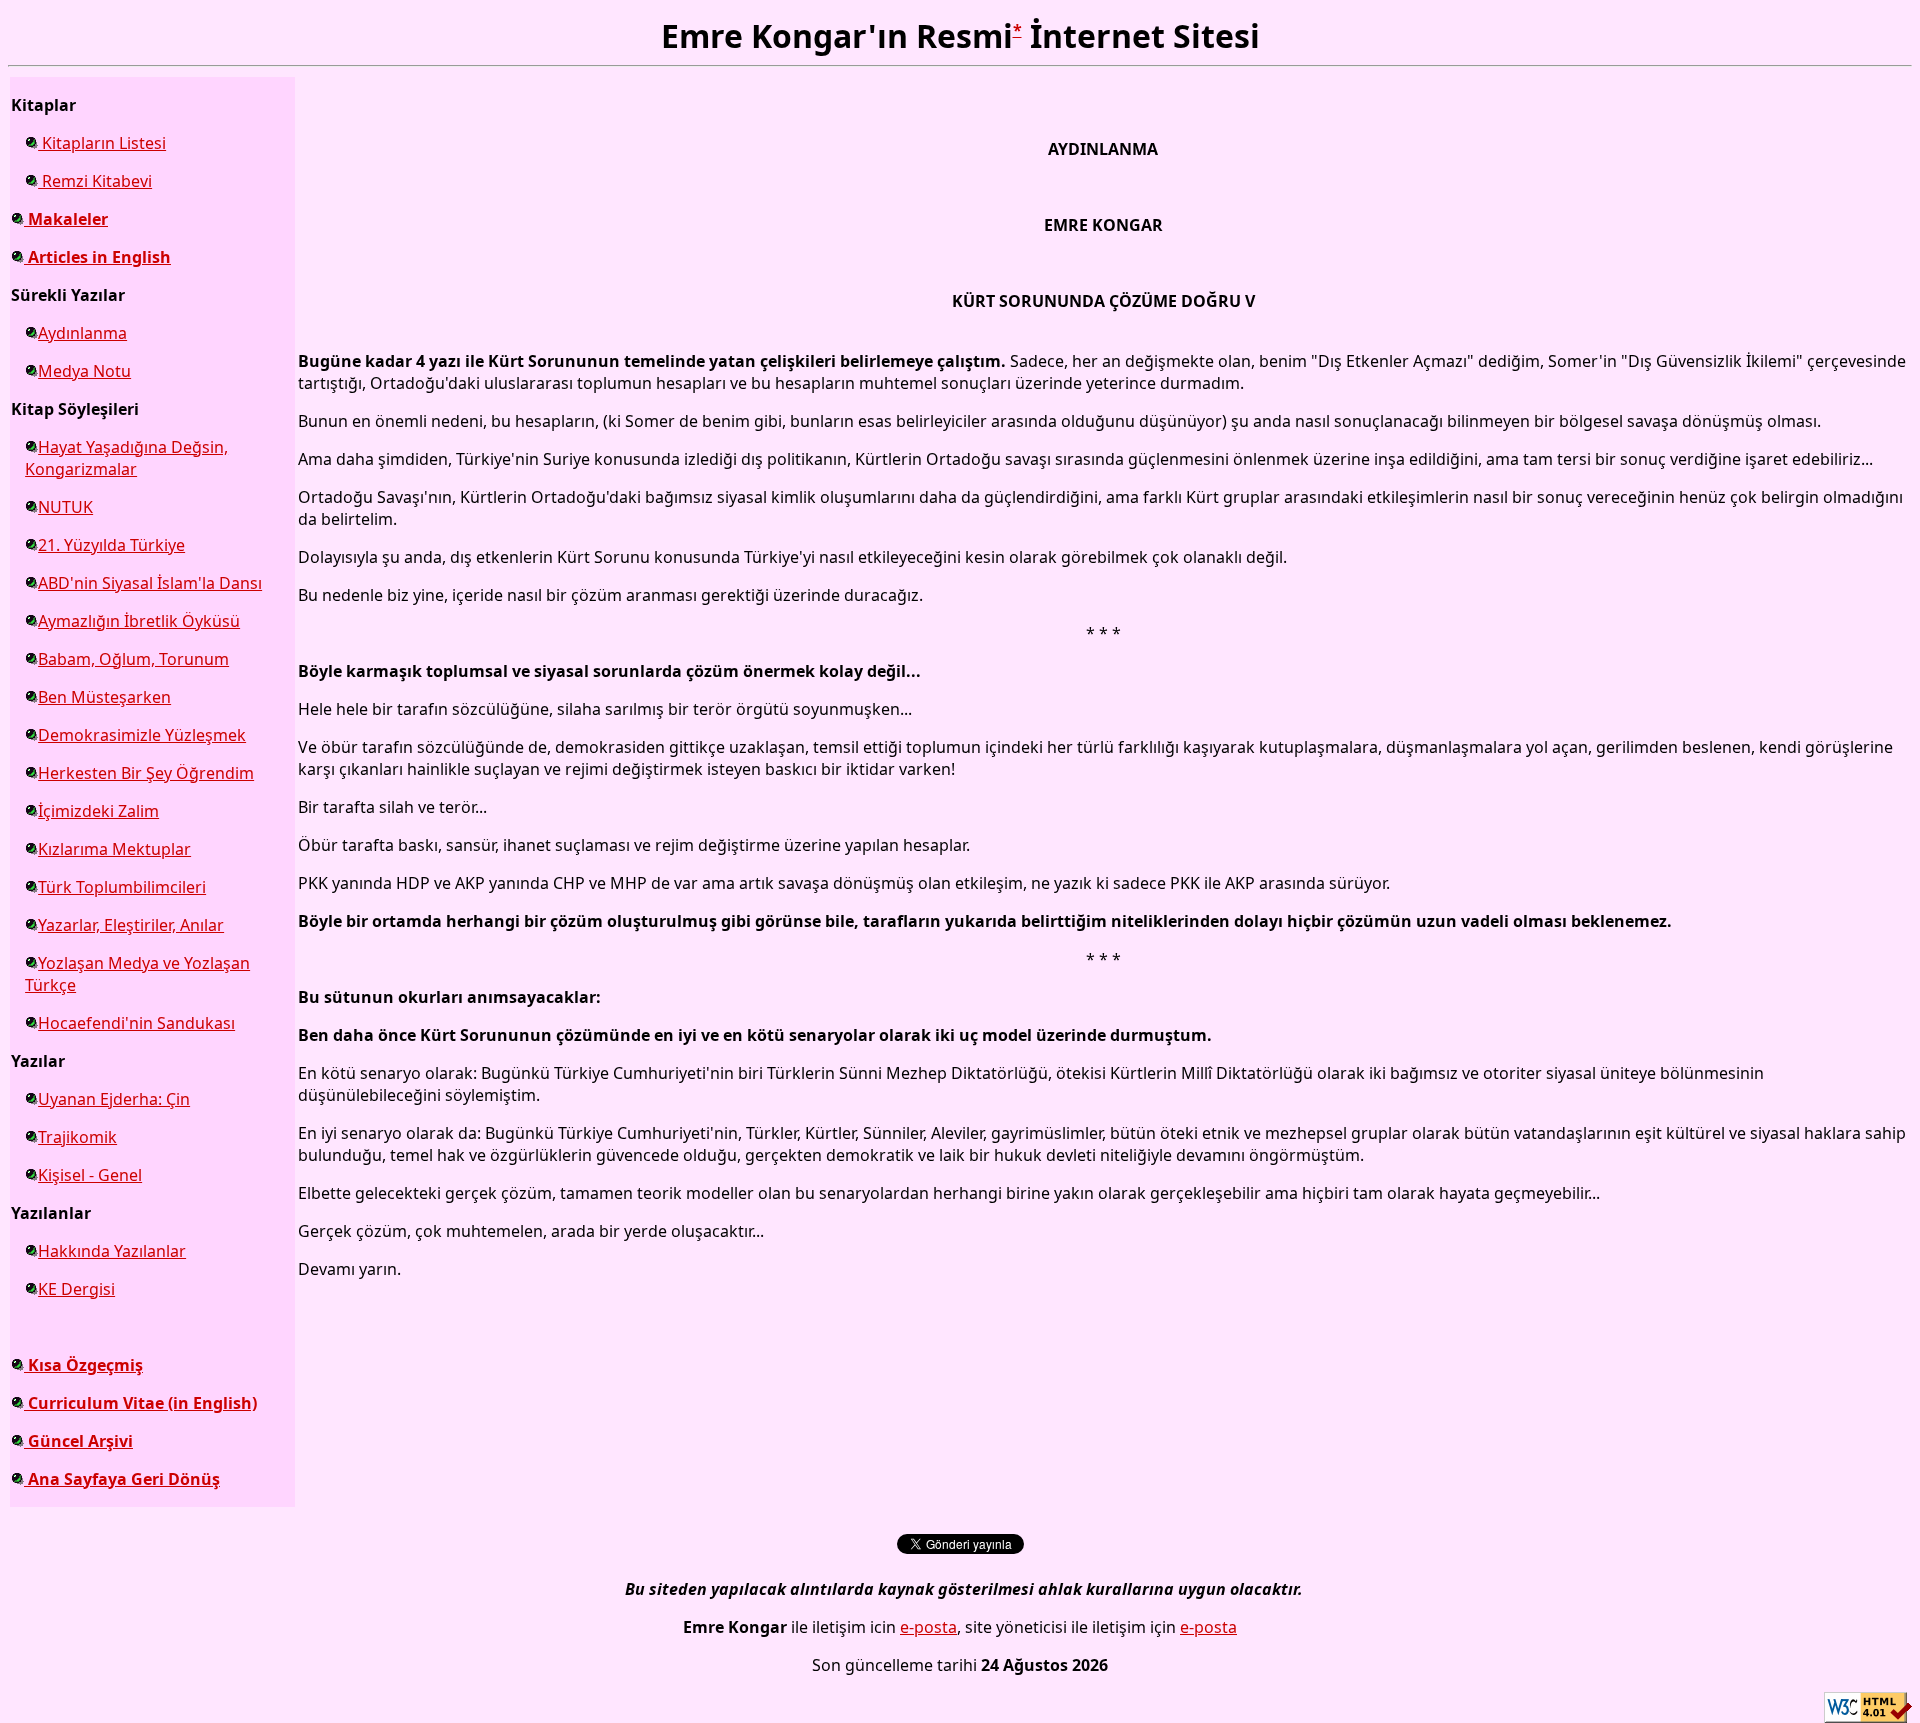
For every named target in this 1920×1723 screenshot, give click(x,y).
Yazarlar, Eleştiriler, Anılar (131, 925)
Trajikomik (77, 1137)
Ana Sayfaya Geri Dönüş (122, 1479)
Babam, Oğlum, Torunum (133, 659)
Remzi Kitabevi (95, 181)
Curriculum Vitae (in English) (140, 1403)
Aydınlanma (82, 333)
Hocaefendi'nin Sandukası (136, 1023)
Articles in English (97, 257)
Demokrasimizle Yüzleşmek (142, 735)
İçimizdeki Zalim (98, 811)
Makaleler (66, 219)
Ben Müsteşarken (104, 697)
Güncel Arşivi (78, 1441)
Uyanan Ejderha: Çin (114, 1099)
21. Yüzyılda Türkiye (111, 545)
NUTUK (65, 507)
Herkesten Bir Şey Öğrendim (146, 773)
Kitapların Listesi (102, 143)
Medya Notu (84, 371)
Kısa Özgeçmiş (83, 1365)
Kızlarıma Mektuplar (114, 849)
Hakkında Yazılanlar (112, 1251)
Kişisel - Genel (90, 1175)
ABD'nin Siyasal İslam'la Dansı (150, 583)
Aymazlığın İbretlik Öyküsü (139, 621)
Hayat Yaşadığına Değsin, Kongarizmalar (126, 458)
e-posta (928, 1627)
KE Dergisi (76, 1289)
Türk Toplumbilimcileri (122, 887)
